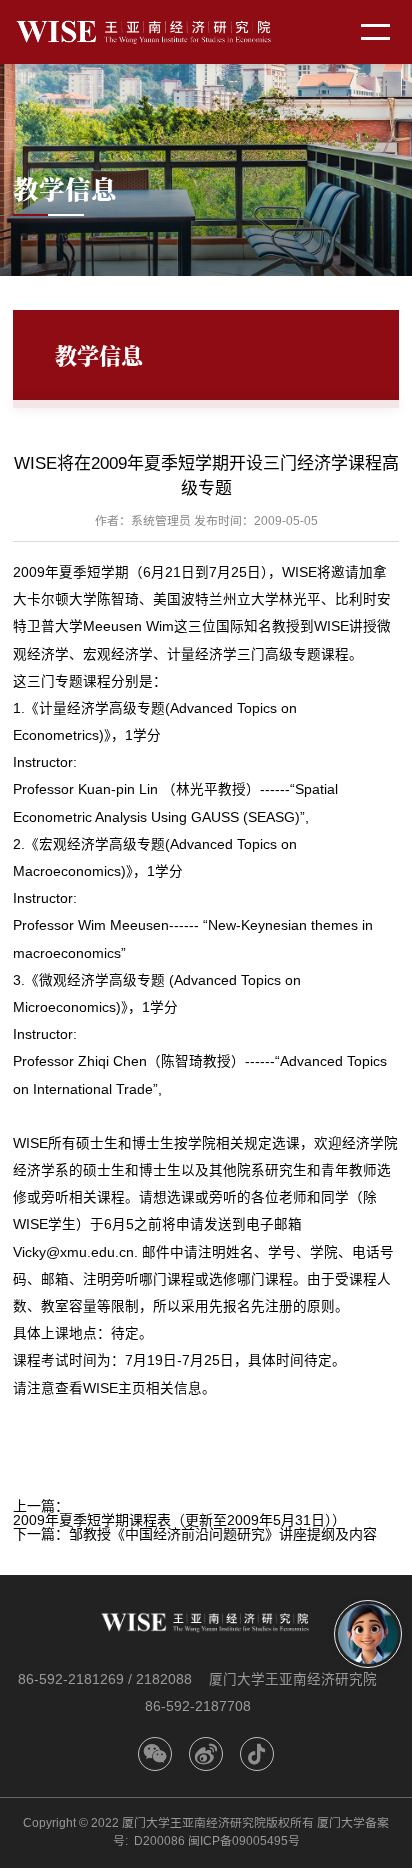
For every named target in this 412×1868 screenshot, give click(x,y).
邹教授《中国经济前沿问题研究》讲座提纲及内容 (223, 1534)
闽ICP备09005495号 (244, 1841)
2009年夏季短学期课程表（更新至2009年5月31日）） (179, 1520)
